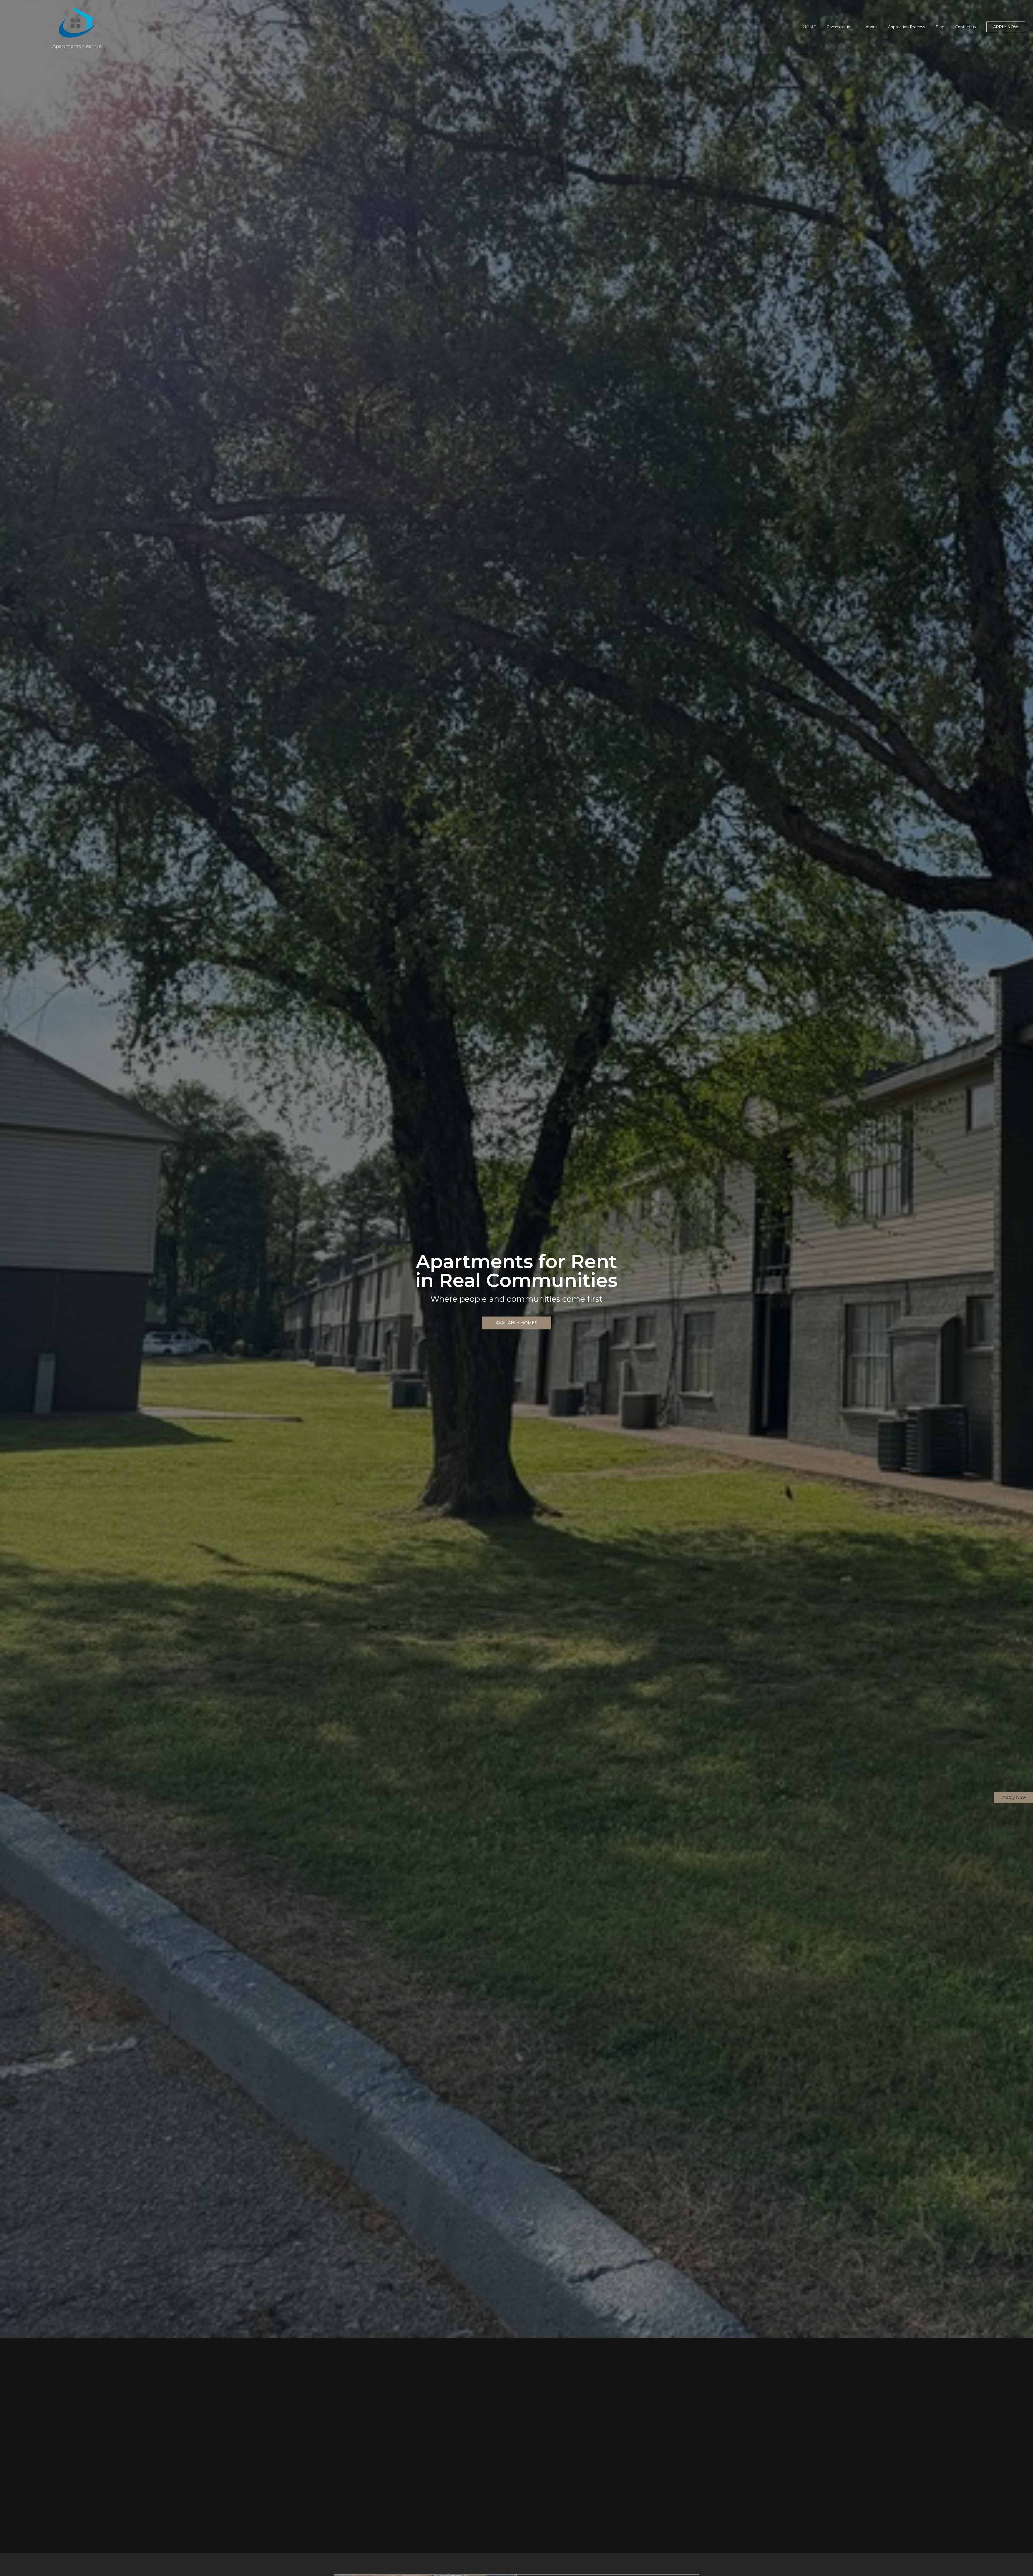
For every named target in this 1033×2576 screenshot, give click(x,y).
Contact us (965, 27)
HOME (809, 27)
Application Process (906, 27)
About (871, 27)
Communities (839, 27)
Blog (940, 27)
